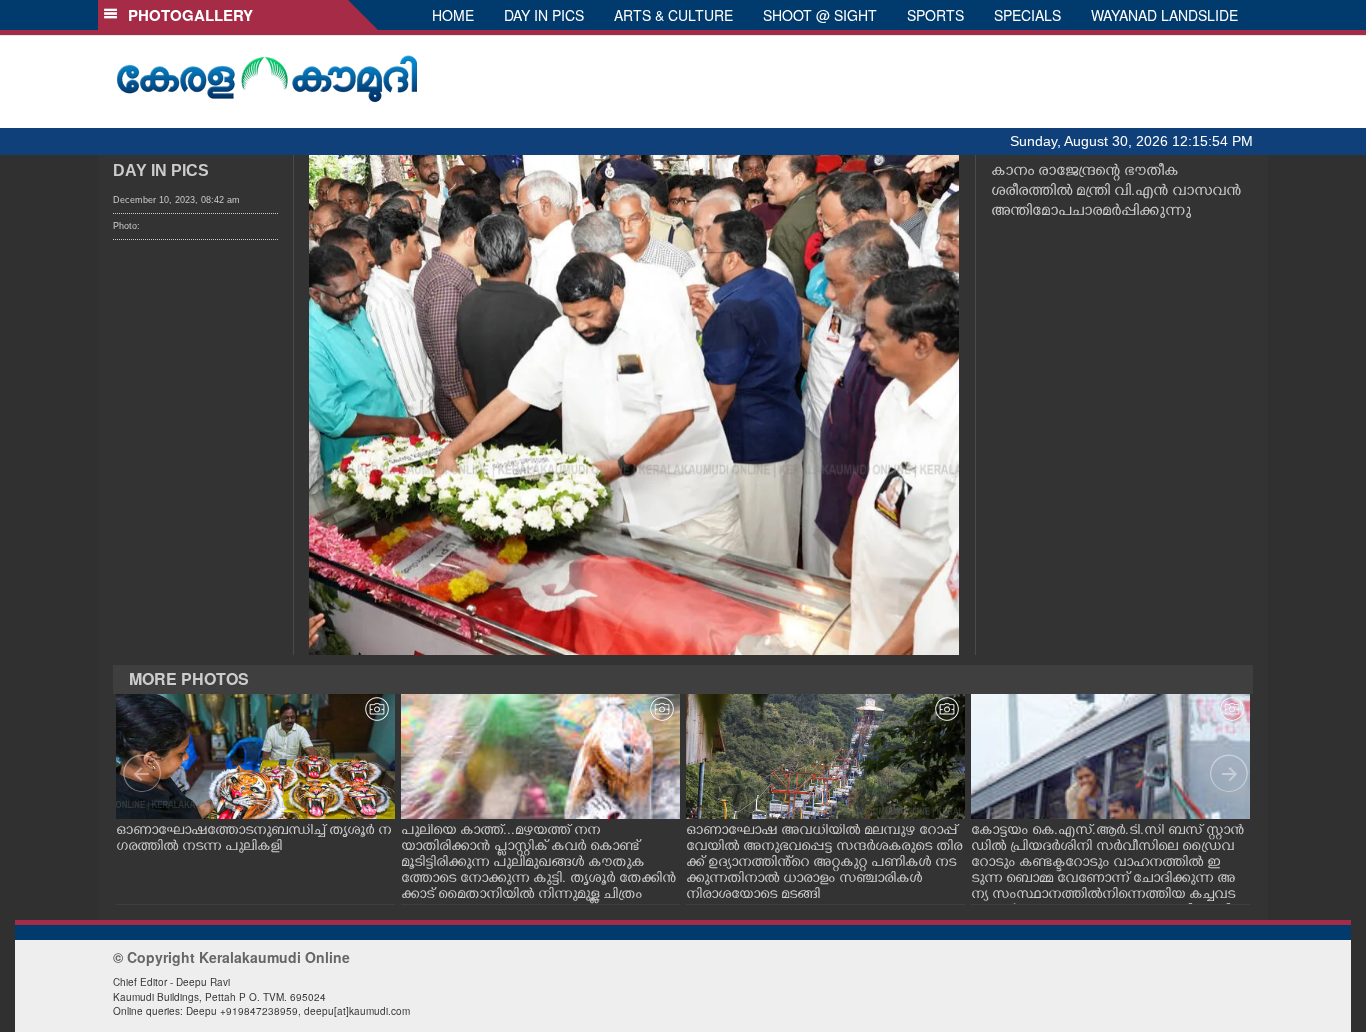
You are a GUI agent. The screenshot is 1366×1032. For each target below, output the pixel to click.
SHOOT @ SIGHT (820, 15)
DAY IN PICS (544, 15)
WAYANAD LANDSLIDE (1164, 15)
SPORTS (935, 15)
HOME (453, 15)
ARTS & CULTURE (673, 15)
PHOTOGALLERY (186, 15)
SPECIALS (1027, 15)
